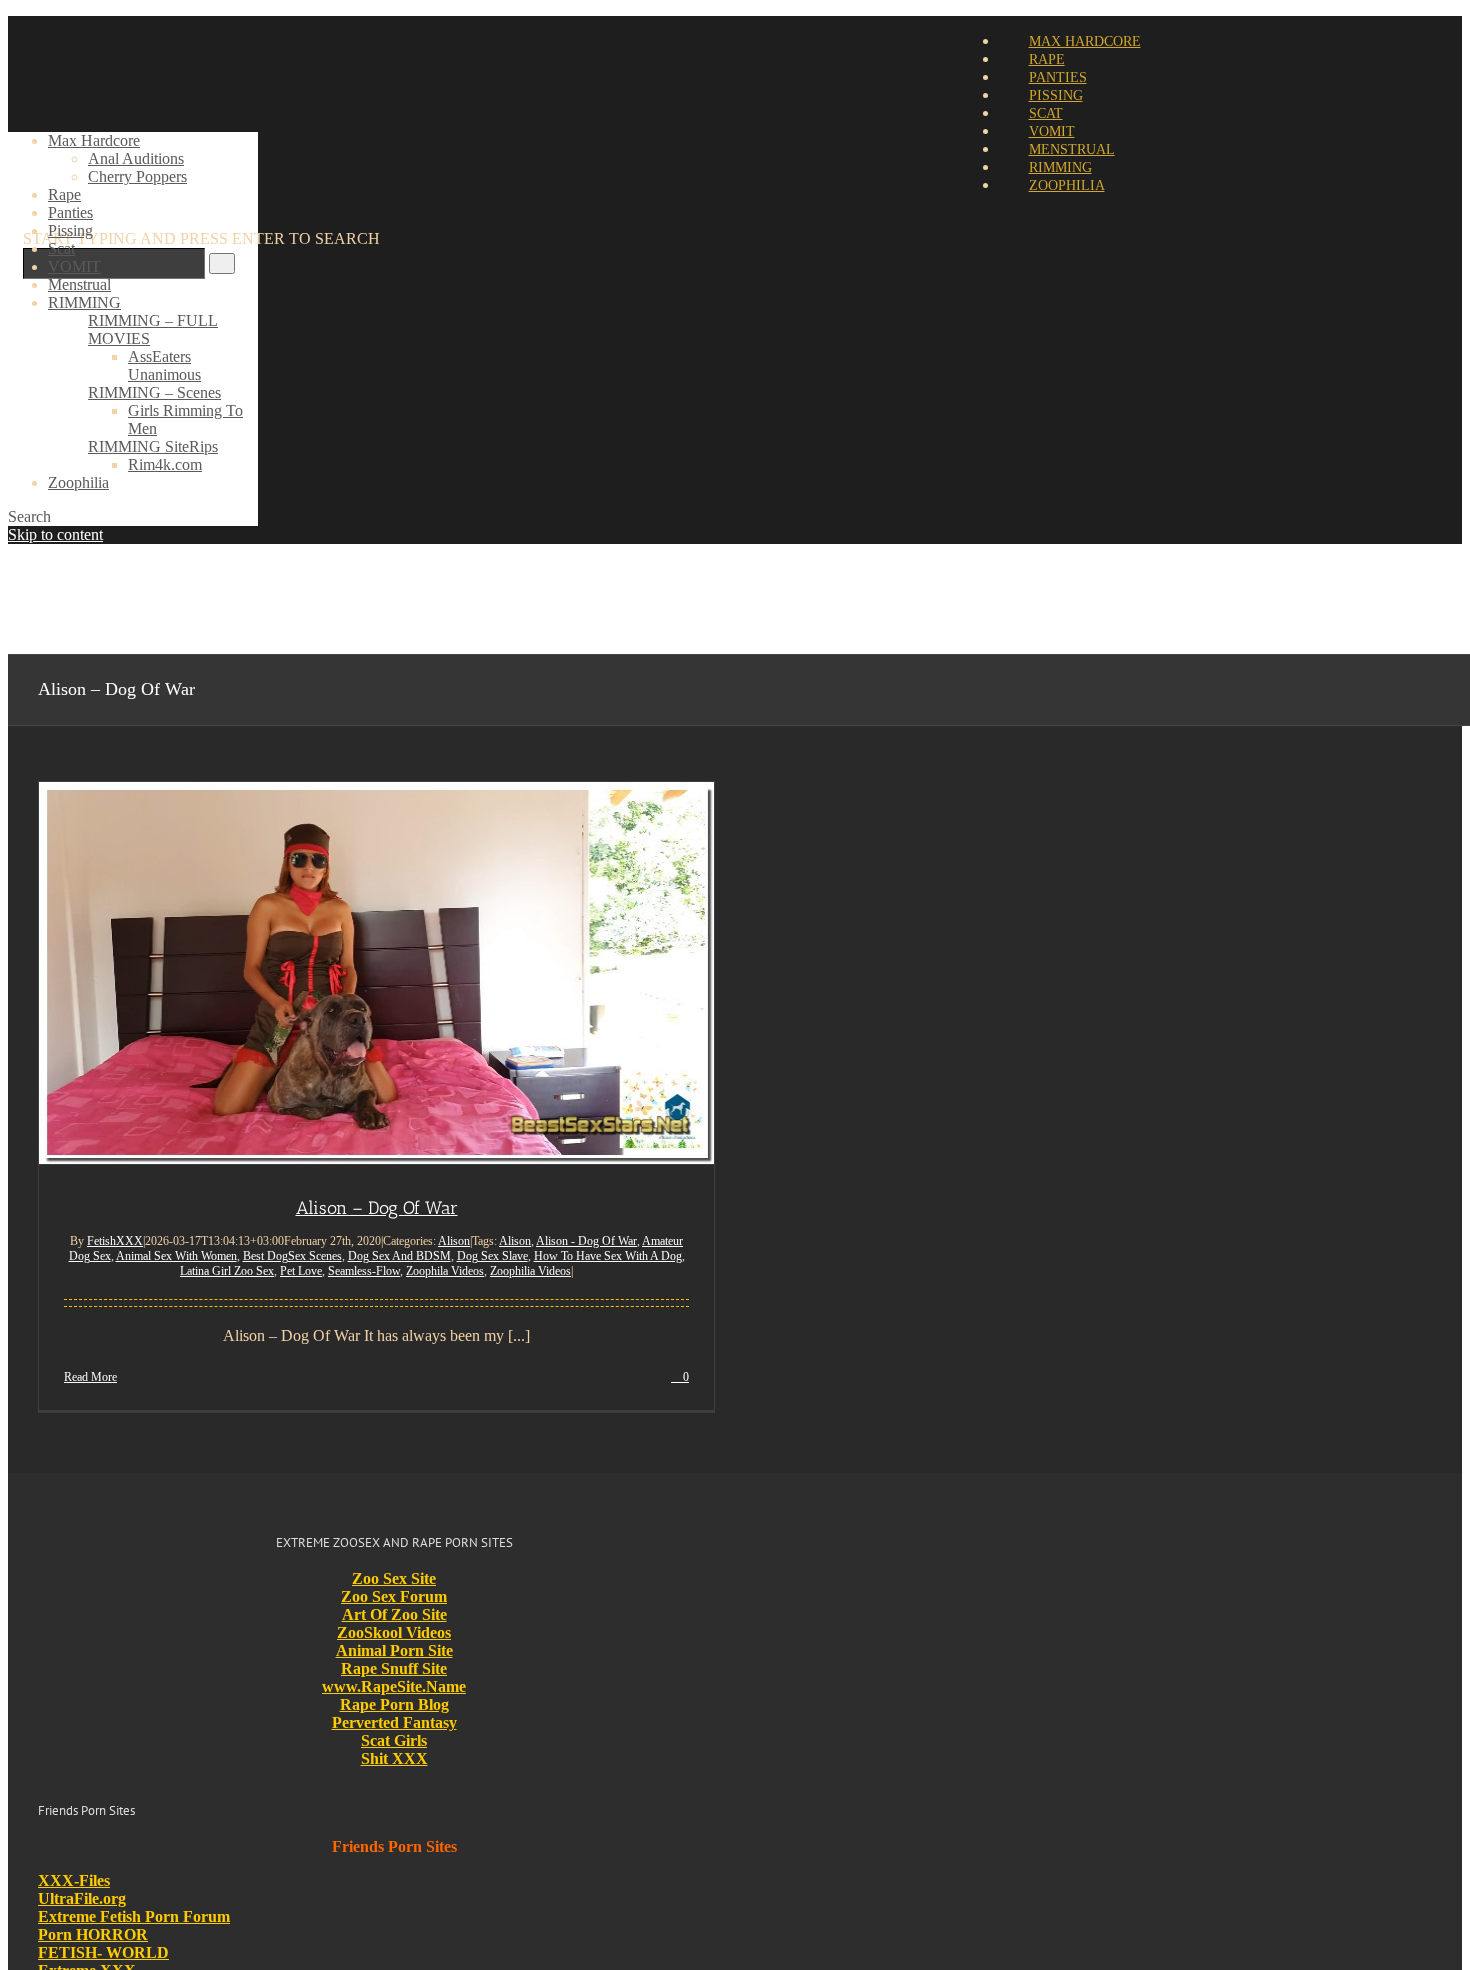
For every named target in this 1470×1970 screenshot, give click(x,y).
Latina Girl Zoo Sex (227, 1271)
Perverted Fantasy (394, 1722)
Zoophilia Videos (530, 1271)
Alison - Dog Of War (586, 1241)
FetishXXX (115, 1241)
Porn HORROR (93, 1934)
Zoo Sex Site (394, 1578)
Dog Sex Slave (492, 1256)
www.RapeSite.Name (394, 1686)
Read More (90, 1377)
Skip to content (55, 534)
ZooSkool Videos (394, 1632)
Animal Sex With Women (176, 1256)
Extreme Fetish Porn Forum (134, 1916)
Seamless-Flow (364, 1271)
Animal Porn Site (394, 1650)
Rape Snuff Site (394, 1668)
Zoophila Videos (445, 1271)
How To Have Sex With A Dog (608, 1256)
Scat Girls (394, 1740)
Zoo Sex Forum (394, 1596)
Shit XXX (394, 1758)
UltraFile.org (82, 1898)
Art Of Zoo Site (394, 1614)
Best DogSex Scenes (292, 1256)
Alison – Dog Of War (377, 1208)
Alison (454, 1241)
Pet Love (301, 1271)
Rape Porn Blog (394, 1704)
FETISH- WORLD (103, 1952)
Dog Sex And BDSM (399, 1256)
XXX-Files (74, 1880)
